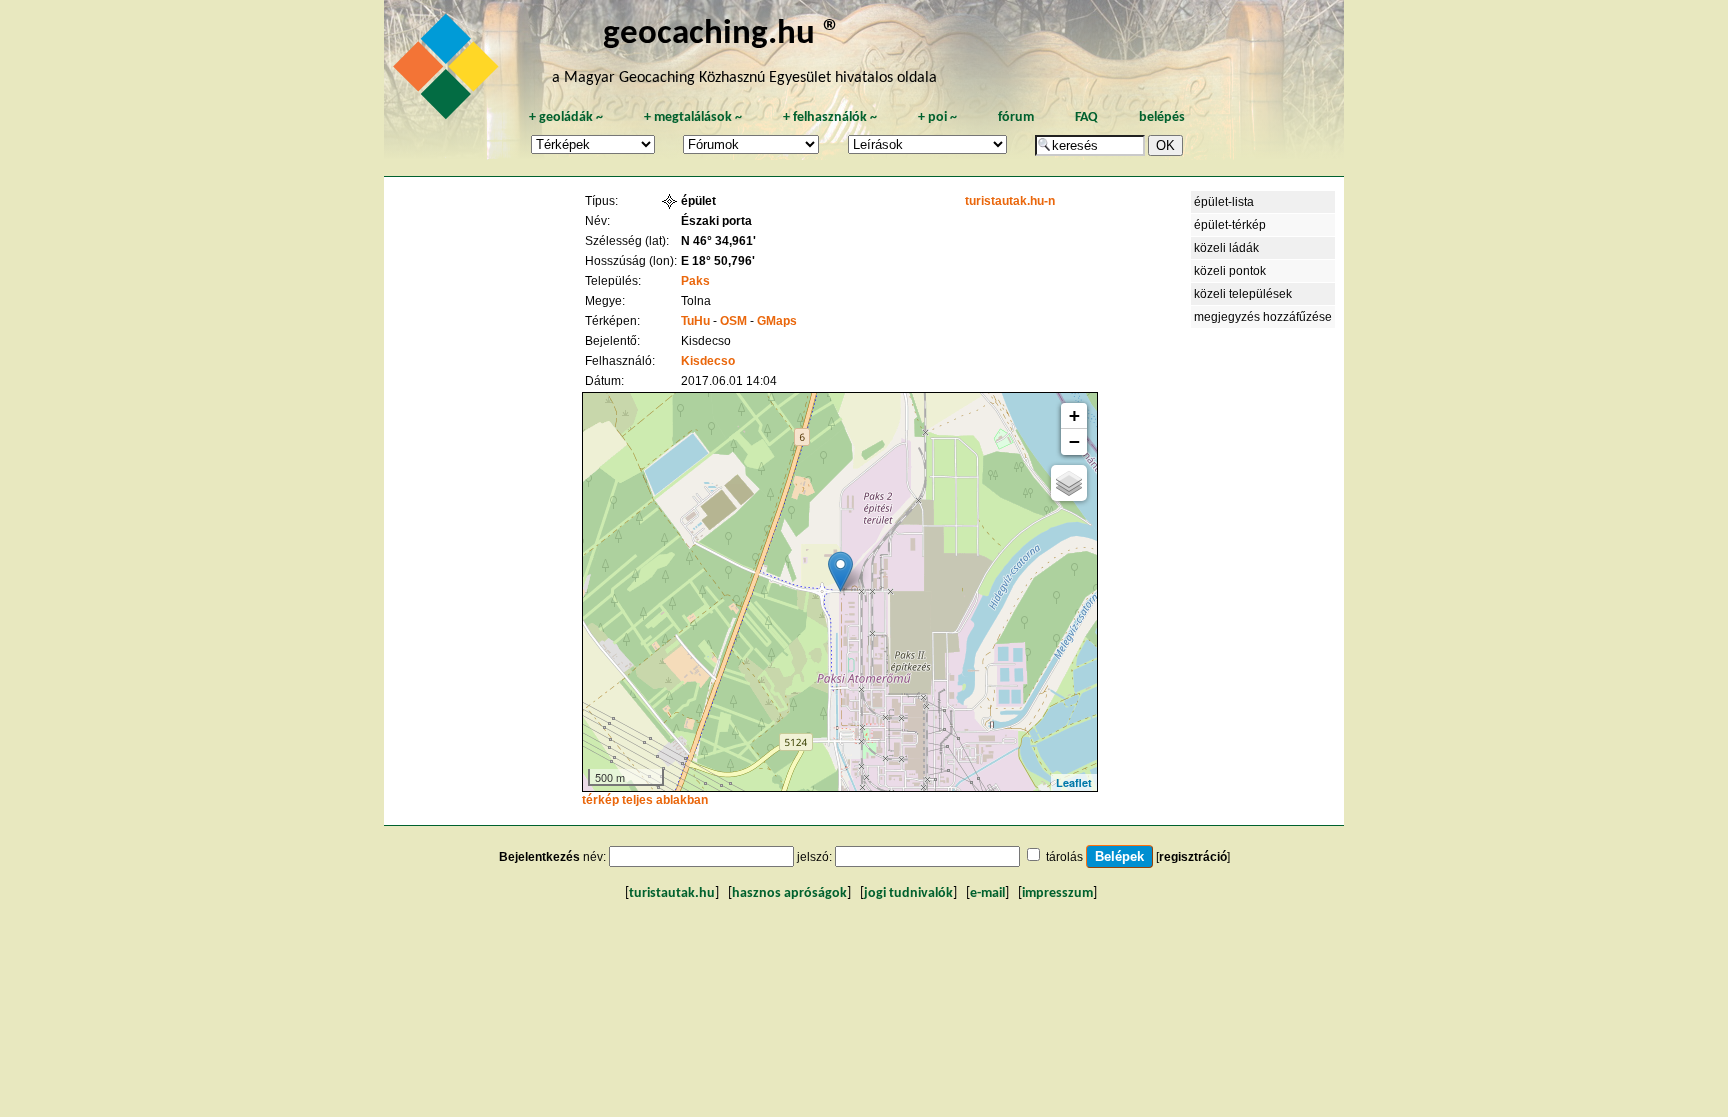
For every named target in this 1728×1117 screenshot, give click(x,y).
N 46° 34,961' (718, 241)
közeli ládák (1226, 248)
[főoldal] (449, 72)
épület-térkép (1230, 225)
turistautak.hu (672, 893)
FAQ (1086, 117)
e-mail (987, 893)
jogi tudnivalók (908, 893)
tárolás (1064, 857)
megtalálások (693, 117)
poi (937, 117)
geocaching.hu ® (722, 34)
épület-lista (1224, 202)
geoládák (566, 117)
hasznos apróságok (789, 893)
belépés (1162, 117)
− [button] (1074, 441)
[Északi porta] (840, 571)
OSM (733, 321)
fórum (1016, 117)
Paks (695, 281)
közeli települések (1243, 294)
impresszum (1057, 893)
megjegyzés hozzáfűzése (1263, 317)
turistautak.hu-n (1010, 201)
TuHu (695, 321)
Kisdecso (708, 361)
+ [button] (1074, 415)
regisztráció (1193, 857)
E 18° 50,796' (718, 261)
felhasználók (830, 117)
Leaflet (1074, 782)
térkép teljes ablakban (645, 800)
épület (698, 201)
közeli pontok (1230, 271)
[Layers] (1069, 483)
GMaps (777, 321)
